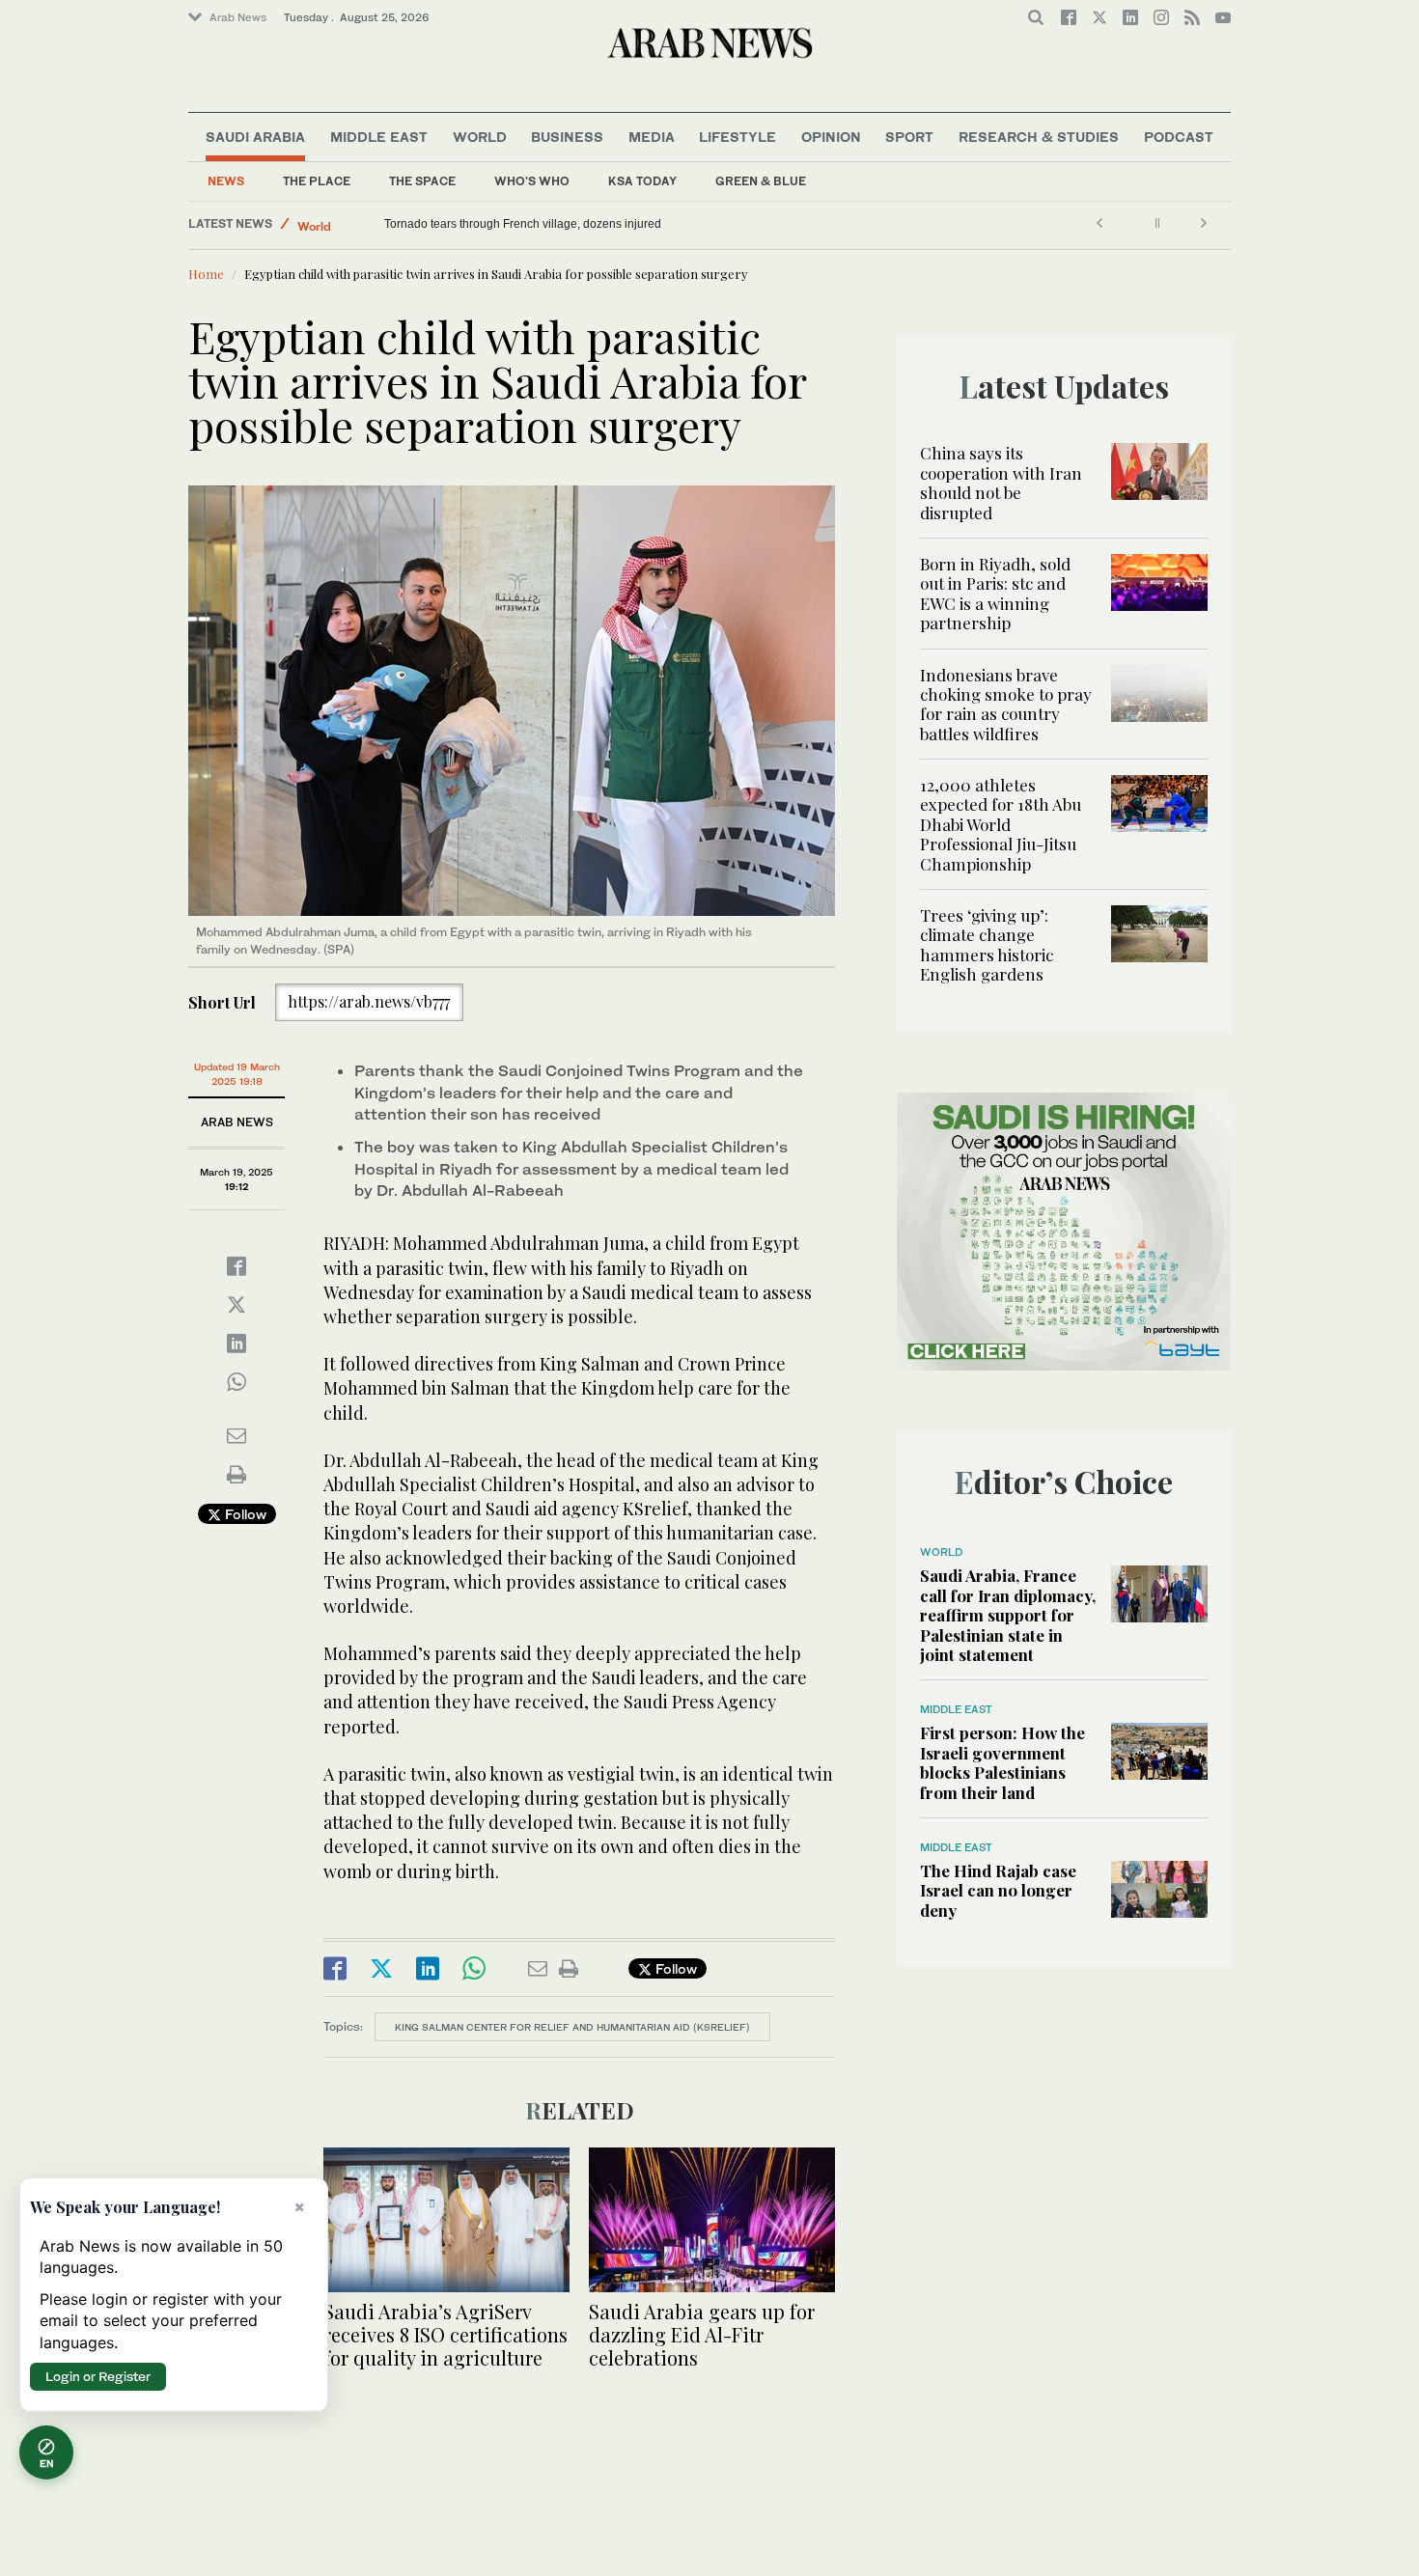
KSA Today (642, 181)
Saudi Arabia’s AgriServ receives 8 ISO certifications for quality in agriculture (445, 2334)
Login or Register (98, 2376)
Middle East (379, 137)
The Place (317, 181)
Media (652, 137)
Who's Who (532, 181)
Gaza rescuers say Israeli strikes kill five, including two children (548, 224)
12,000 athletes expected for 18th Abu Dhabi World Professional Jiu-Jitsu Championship (1001, 824)
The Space (422, 181)
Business (567, 137)
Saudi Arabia (255, 137)
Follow (244, 1514)
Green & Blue (761, 181)
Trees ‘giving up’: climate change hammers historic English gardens (987, 944)
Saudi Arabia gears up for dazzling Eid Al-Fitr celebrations (702, 2334)
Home (206, 274)
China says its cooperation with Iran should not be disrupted (1001, 482)
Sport (909, 137)
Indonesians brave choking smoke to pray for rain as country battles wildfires (1006, 704)
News (226, 181)
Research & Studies (1039, 137)
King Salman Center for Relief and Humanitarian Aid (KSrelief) (572, 2027)
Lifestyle (737, 137)
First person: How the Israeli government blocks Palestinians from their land (1002, 1762)
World (480, 137)
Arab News (238, 17)
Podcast (1179, 137)
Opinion (831, 137)
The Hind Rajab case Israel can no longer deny (998, 1890)
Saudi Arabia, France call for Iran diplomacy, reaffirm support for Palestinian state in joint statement (1008, 1615)
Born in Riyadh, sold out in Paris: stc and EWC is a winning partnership (995, 593)
